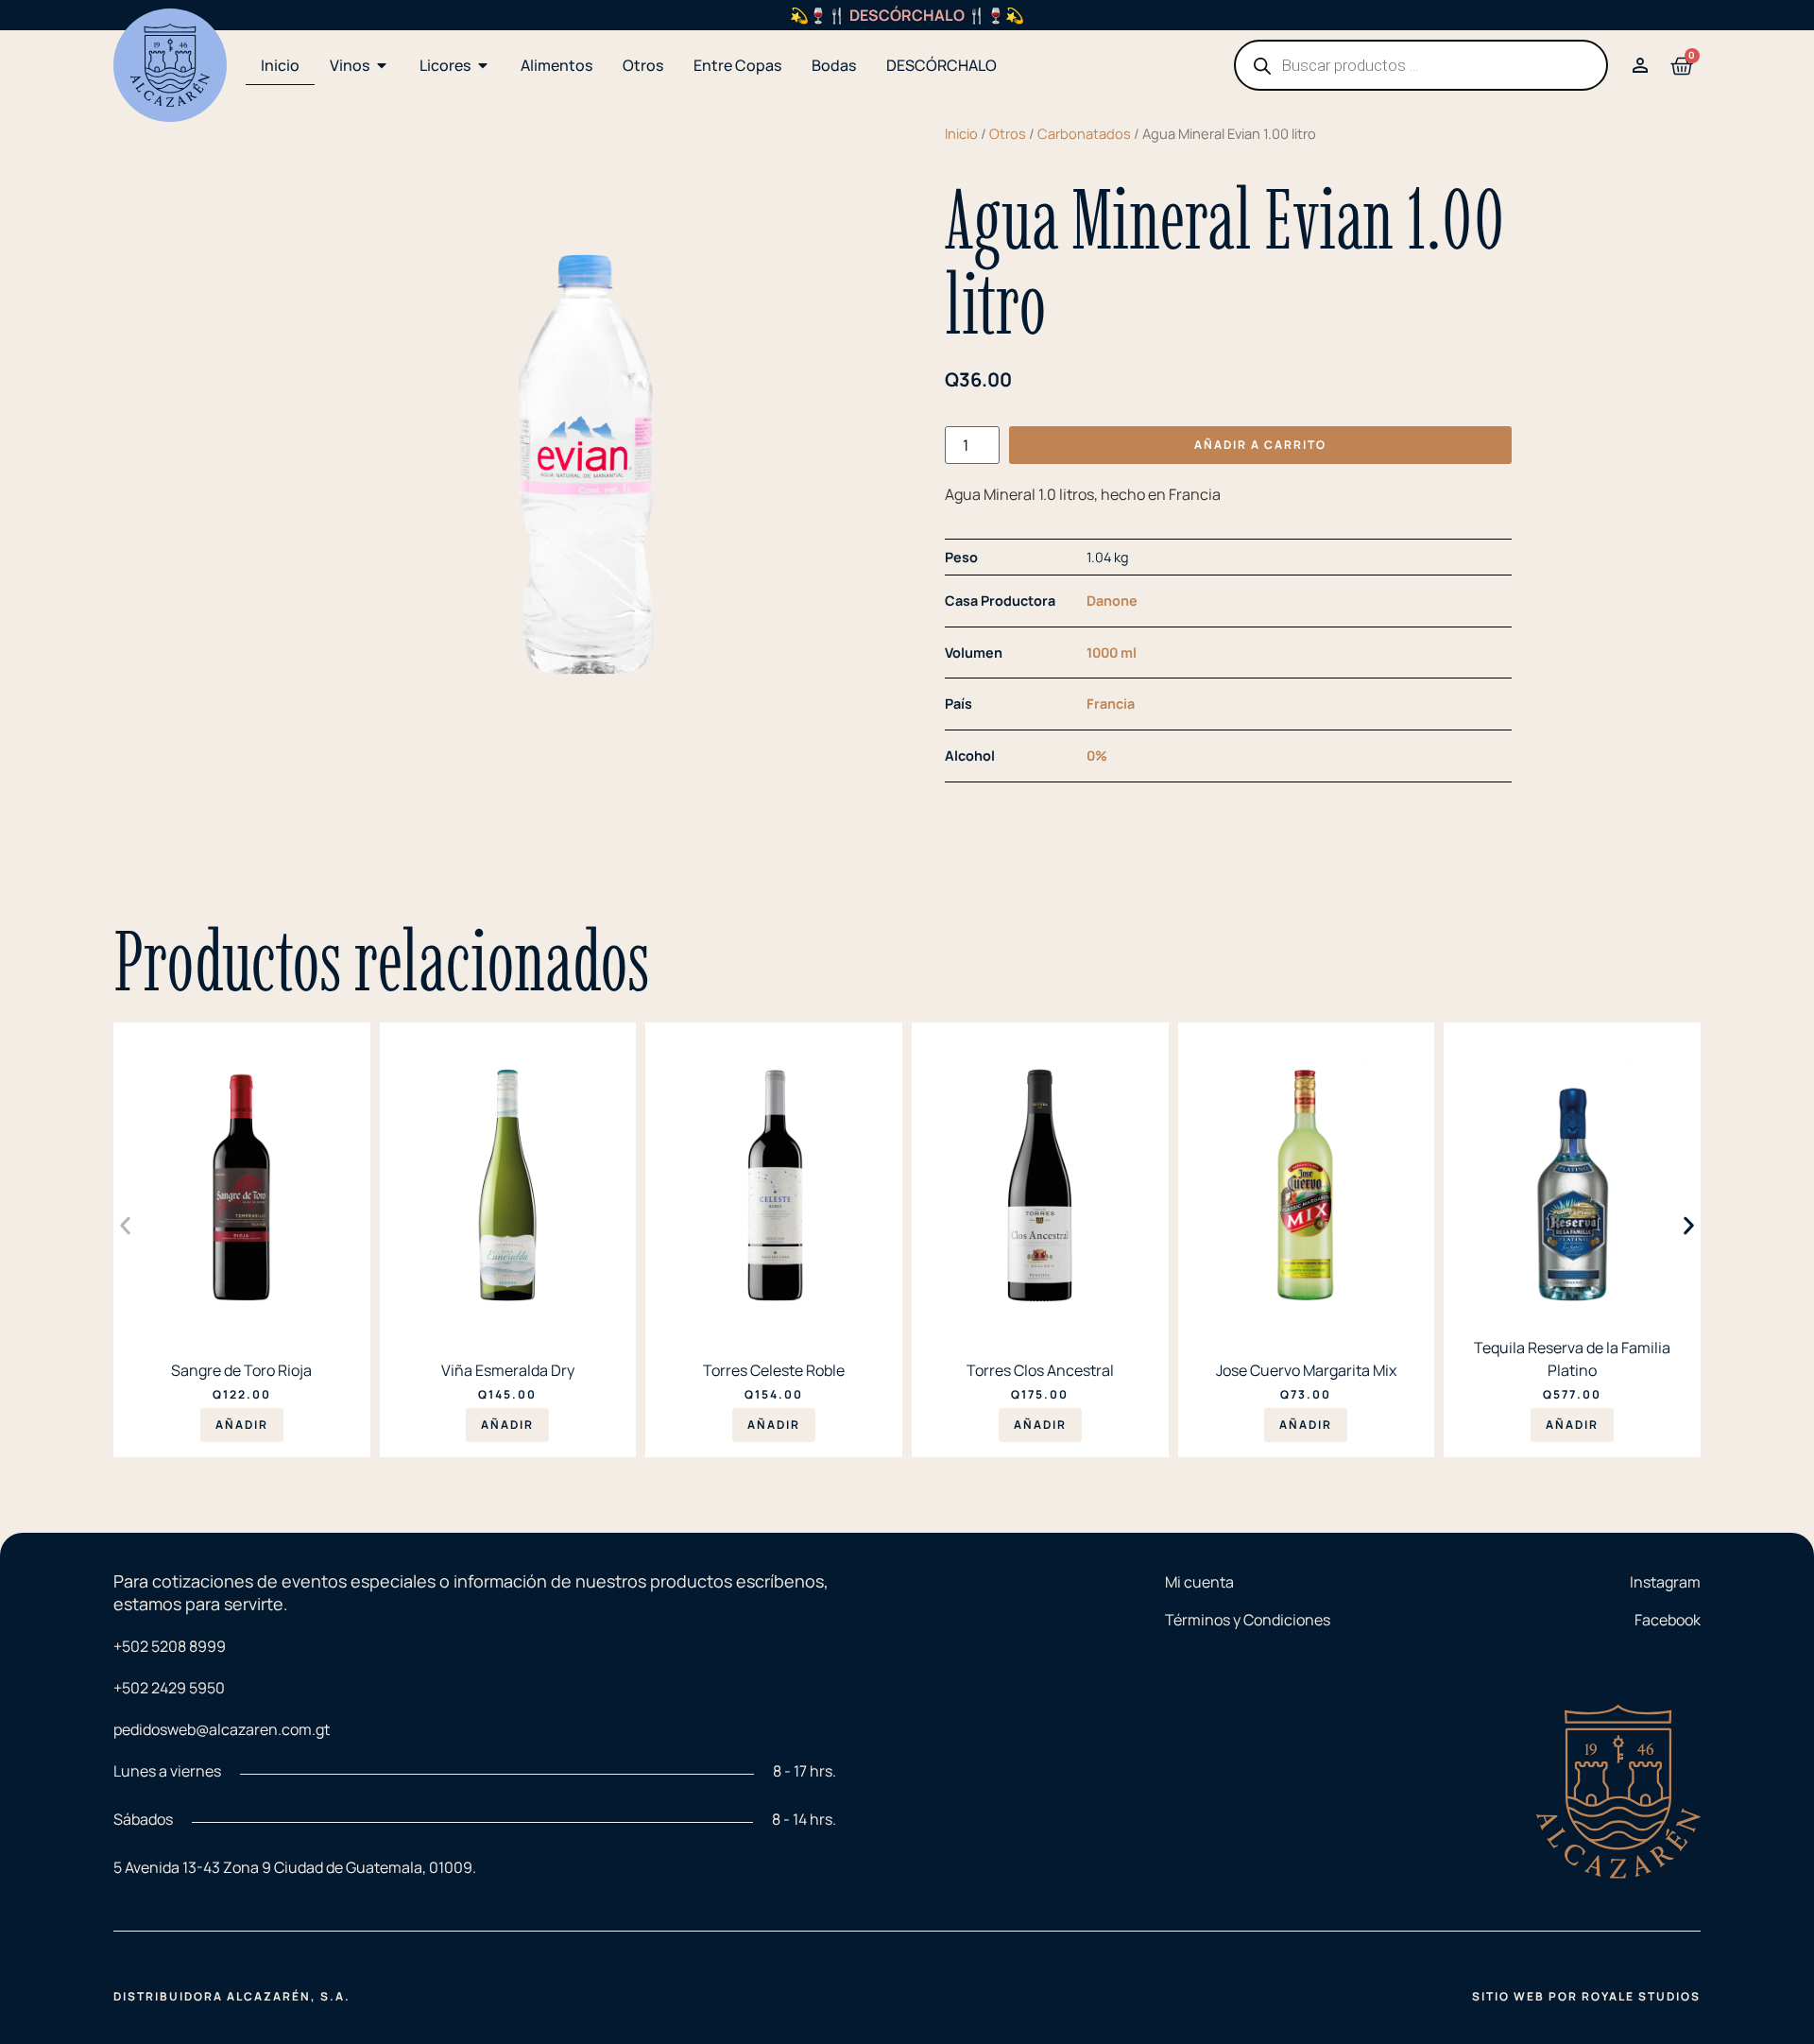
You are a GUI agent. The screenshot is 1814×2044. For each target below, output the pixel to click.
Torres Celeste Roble (774, 1370)
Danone (1112, 601)
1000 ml (1112, 653)
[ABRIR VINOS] (382, 65)
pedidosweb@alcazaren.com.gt (222, 1729)
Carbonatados (1084, 133)
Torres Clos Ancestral (1040, 1370)
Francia (1111, 704)
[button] (125, 1225)
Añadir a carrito (1260, 445)
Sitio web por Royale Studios (1586, 1996)
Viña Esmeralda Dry (508, 1370)
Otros (1008, 133)
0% (1097, 756)
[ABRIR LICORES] (483, 65)
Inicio (961, 133)
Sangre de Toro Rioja (241, 1370)
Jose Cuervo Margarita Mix (1306, 1370)
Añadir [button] (242, 1425)
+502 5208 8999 (170, 1646)
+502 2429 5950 (169, 1688)
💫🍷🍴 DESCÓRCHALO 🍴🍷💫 (907, 15)
